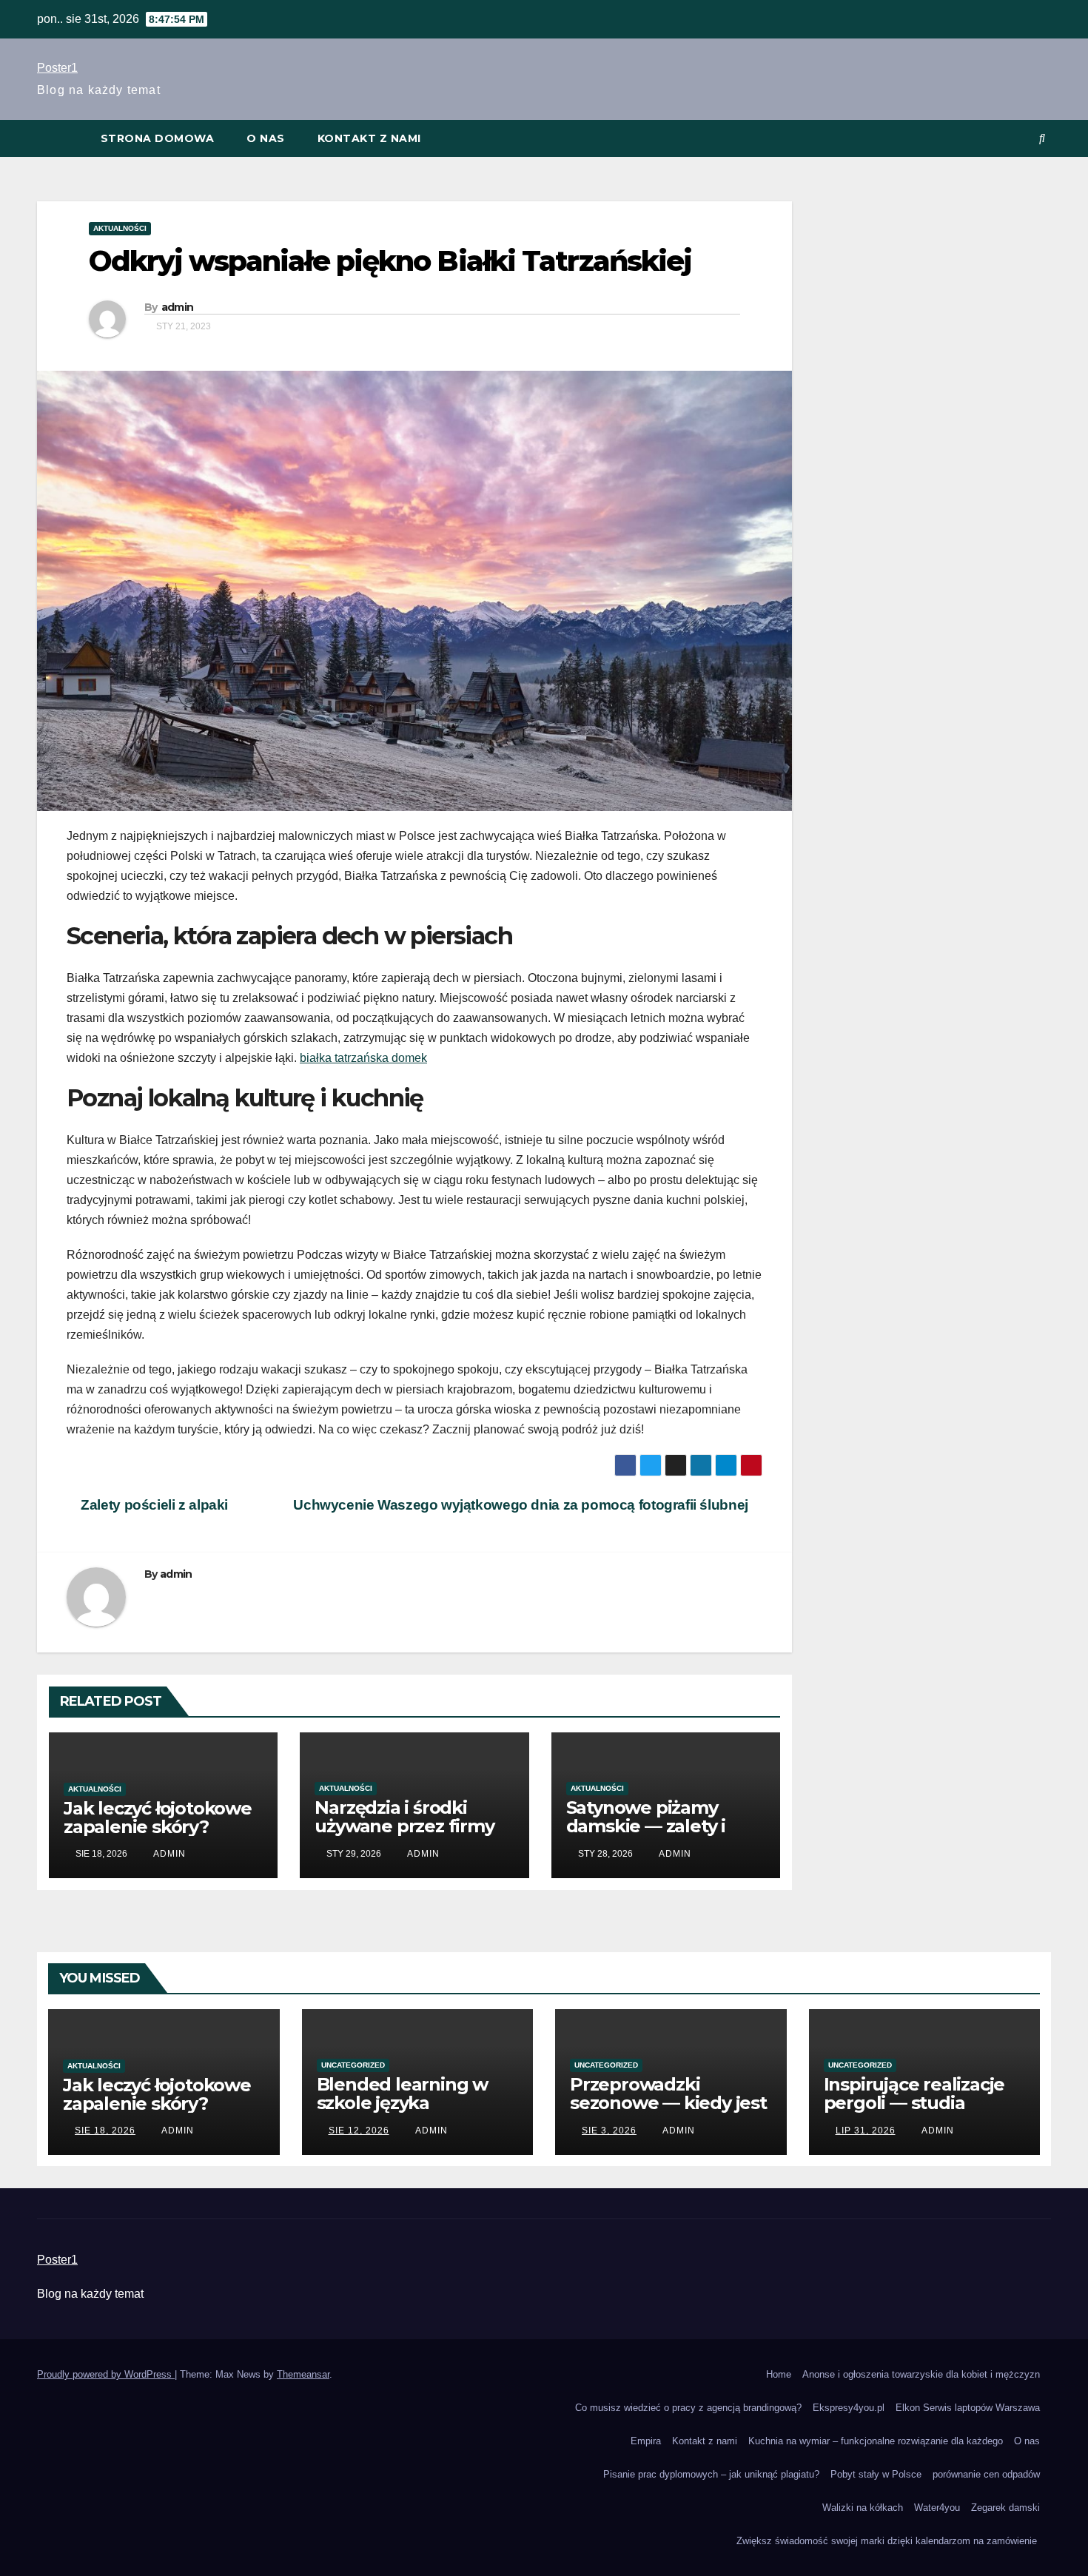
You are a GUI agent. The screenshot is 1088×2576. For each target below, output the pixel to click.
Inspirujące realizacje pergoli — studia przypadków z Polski (914, 2103)
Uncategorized (353, 2065)
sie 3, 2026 (609, 2131)
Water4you (937, 2508)
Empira (646, 2441)
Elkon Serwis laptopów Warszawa (968, 2408)
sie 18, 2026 (105, 2131)
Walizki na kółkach (863, 2508)
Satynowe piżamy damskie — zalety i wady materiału (646, 1826)
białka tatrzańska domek (363, 1058)
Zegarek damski (1005, 2508)
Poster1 (57, 68)
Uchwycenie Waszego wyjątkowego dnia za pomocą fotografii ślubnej (522, 1505)
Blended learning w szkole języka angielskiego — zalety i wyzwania (415, 2112)
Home (779, 2374)
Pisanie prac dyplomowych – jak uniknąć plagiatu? (711, 2474)
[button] (1042, 138)
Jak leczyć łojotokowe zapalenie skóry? (158, 1817)
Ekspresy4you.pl (849, 2408)
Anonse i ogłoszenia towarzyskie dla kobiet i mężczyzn (921, 2374)
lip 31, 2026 (866, 2131)
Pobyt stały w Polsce (876, 2474)
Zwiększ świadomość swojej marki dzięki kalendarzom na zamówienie (888, 2541)
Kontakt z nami (369, 138)
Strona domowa (158, 138)
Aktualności (120, 228)
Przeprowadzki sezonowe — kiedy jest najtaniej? (668, 2103)
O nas (266, 138)
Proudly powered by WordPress (106, 2374)
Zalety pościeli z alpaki (153, 1505)
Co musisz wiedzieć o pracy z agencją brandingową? (688, 2408)
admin (178, 307)
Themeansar (303, 2374)
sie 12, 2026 (359, 2131)
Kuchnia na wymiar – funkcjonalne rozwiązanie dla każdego (876, 2441)
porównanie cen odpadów (986, 2474)
